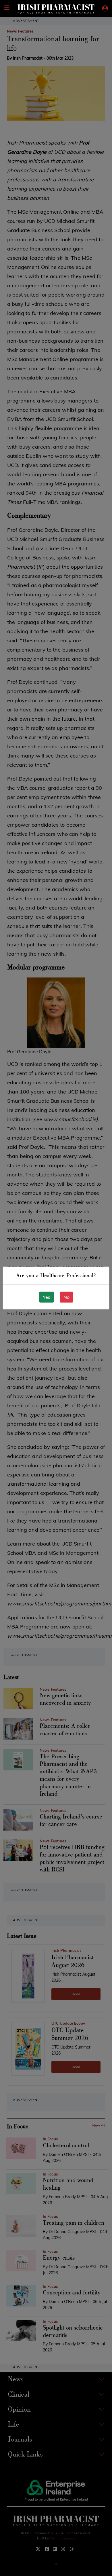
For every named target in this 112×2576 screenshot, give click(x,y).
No (66, 1297)
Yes (47, 1297)
